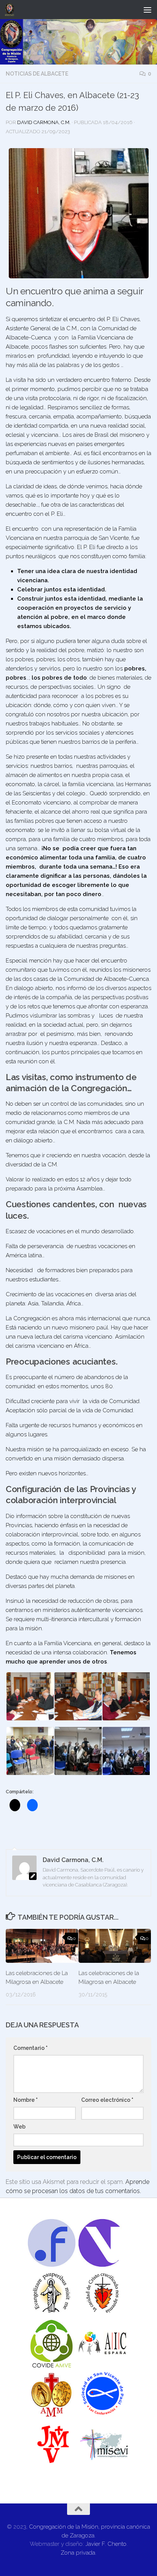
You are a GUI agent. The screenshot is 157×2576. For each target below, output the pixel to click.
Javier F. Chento (106, 2544)
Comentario (30, 2048)
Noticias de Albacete (37, 74)
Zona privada (78, 2553)
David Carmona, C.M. (44, 122)
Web (19, 2127)
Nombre (26, 2100)
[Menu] (147, 10)
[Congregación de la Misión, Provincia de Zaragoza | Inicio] (11, 10)
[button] (79, 213)
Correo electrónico (107, 2100)
